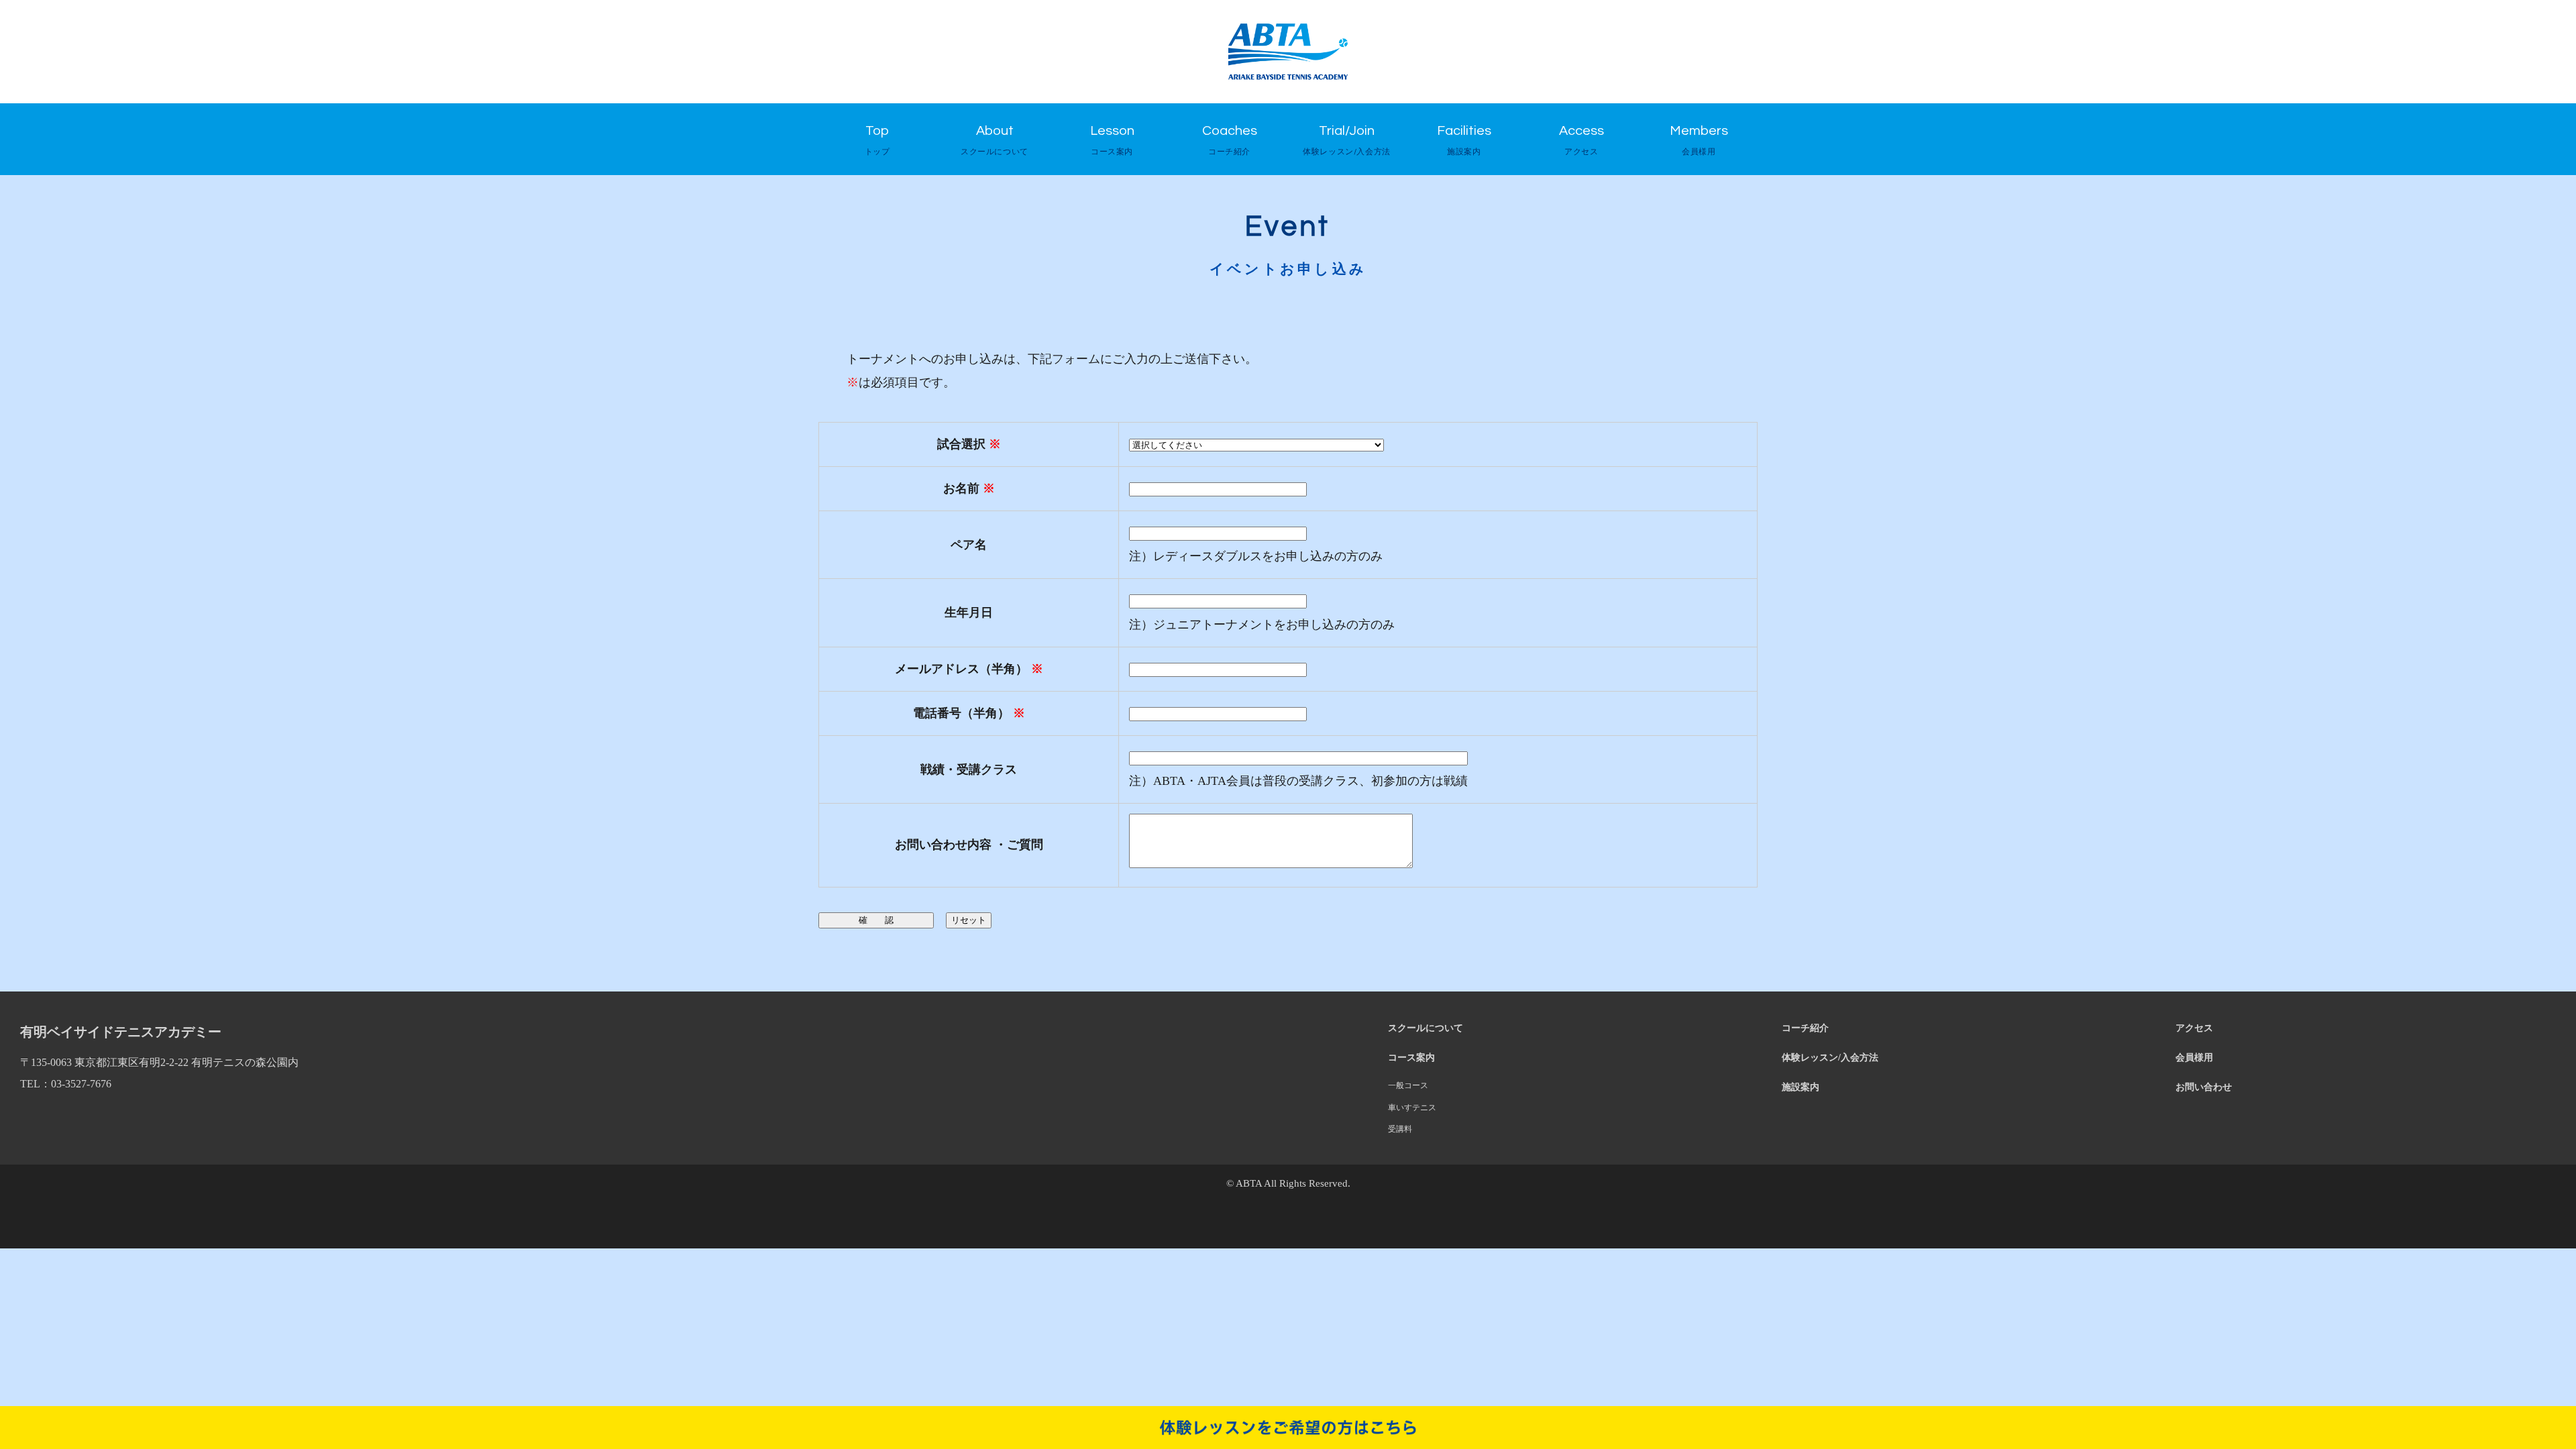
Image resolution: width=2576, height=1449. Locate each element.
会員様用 (2194, 1057)
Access (1581, 140)
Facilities (1464, 140)
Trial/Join (1347, 140)
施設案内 (1801, 1087)
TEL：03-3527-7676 (66, 1084)
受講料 (1400, 1129)
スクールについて (1426, 1028)
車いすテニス (1412, 1108)
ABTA (1249, 1183)
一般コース (1408, 1085)
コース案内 (1411, 1057)
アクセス (2194, 1028)
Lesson (1112, 140)
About (995, 140)
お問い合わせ (2204, 1087)
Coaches (1230, 140)
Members (1699, 140)
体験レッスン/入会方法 (1830, 1057)
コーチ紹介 (1805, 1028)
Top (877, 140)
